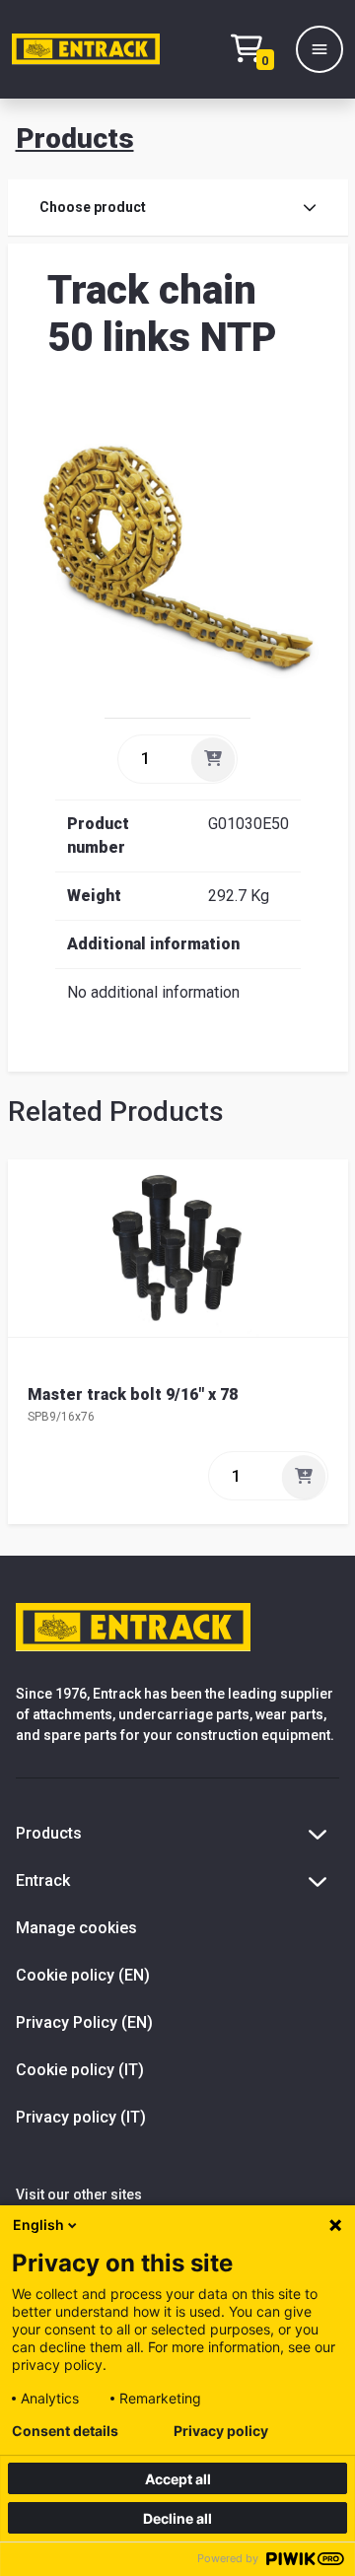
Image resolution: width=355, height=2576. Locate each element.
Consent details (65, 2431)
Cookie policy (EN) (83, 1975)
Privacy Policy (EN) (84, 2022)
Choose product (93, 207)
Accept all (178, 2479)
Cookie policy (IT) (80, 2070)
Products (75, 139)
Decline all (177, 2518)
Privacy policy (221, 2431)
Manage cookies (76, 1928)
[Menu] (319, 49)
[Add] (213, 759)
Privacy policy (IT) (81, 2117)
